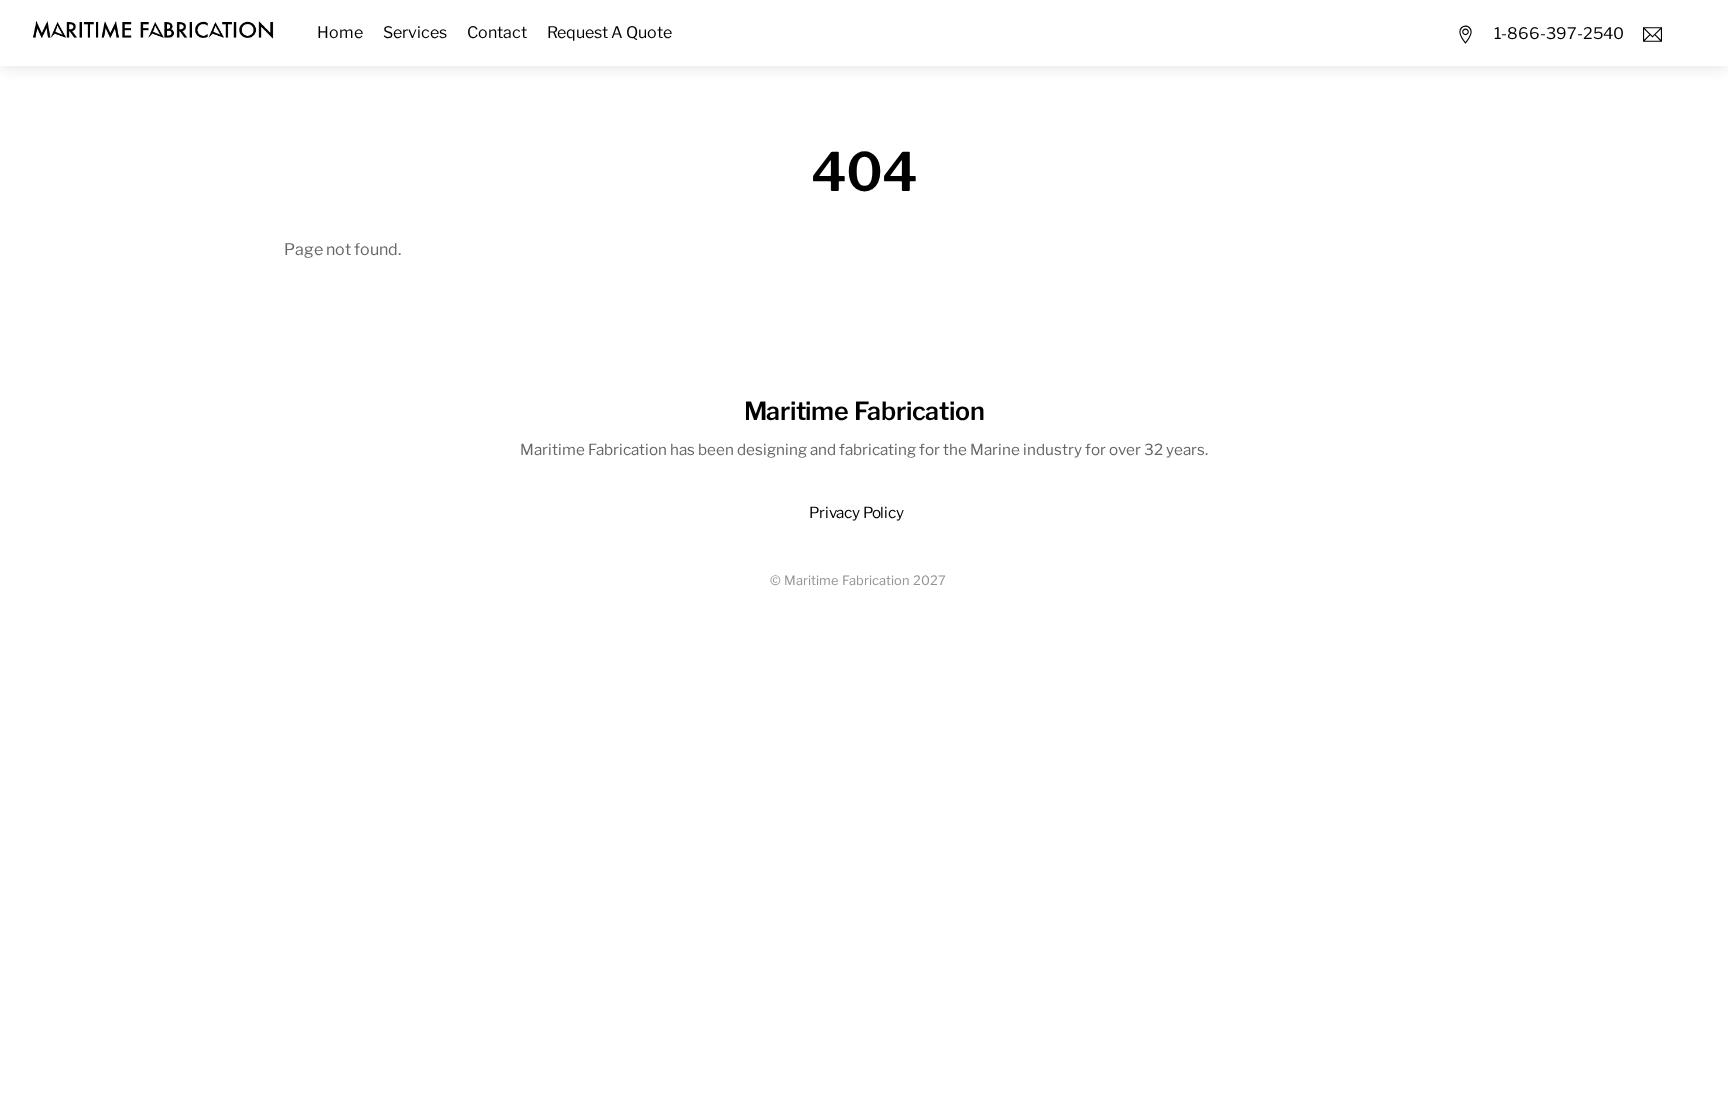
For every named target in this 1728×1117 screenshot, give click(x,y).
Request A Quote (609, 32)
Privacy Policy (856, 512)
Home (340, 32)
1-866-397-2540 (1559, 33)
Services (415, 32)
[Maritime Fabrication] (153, 27)
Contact (497, 32)
